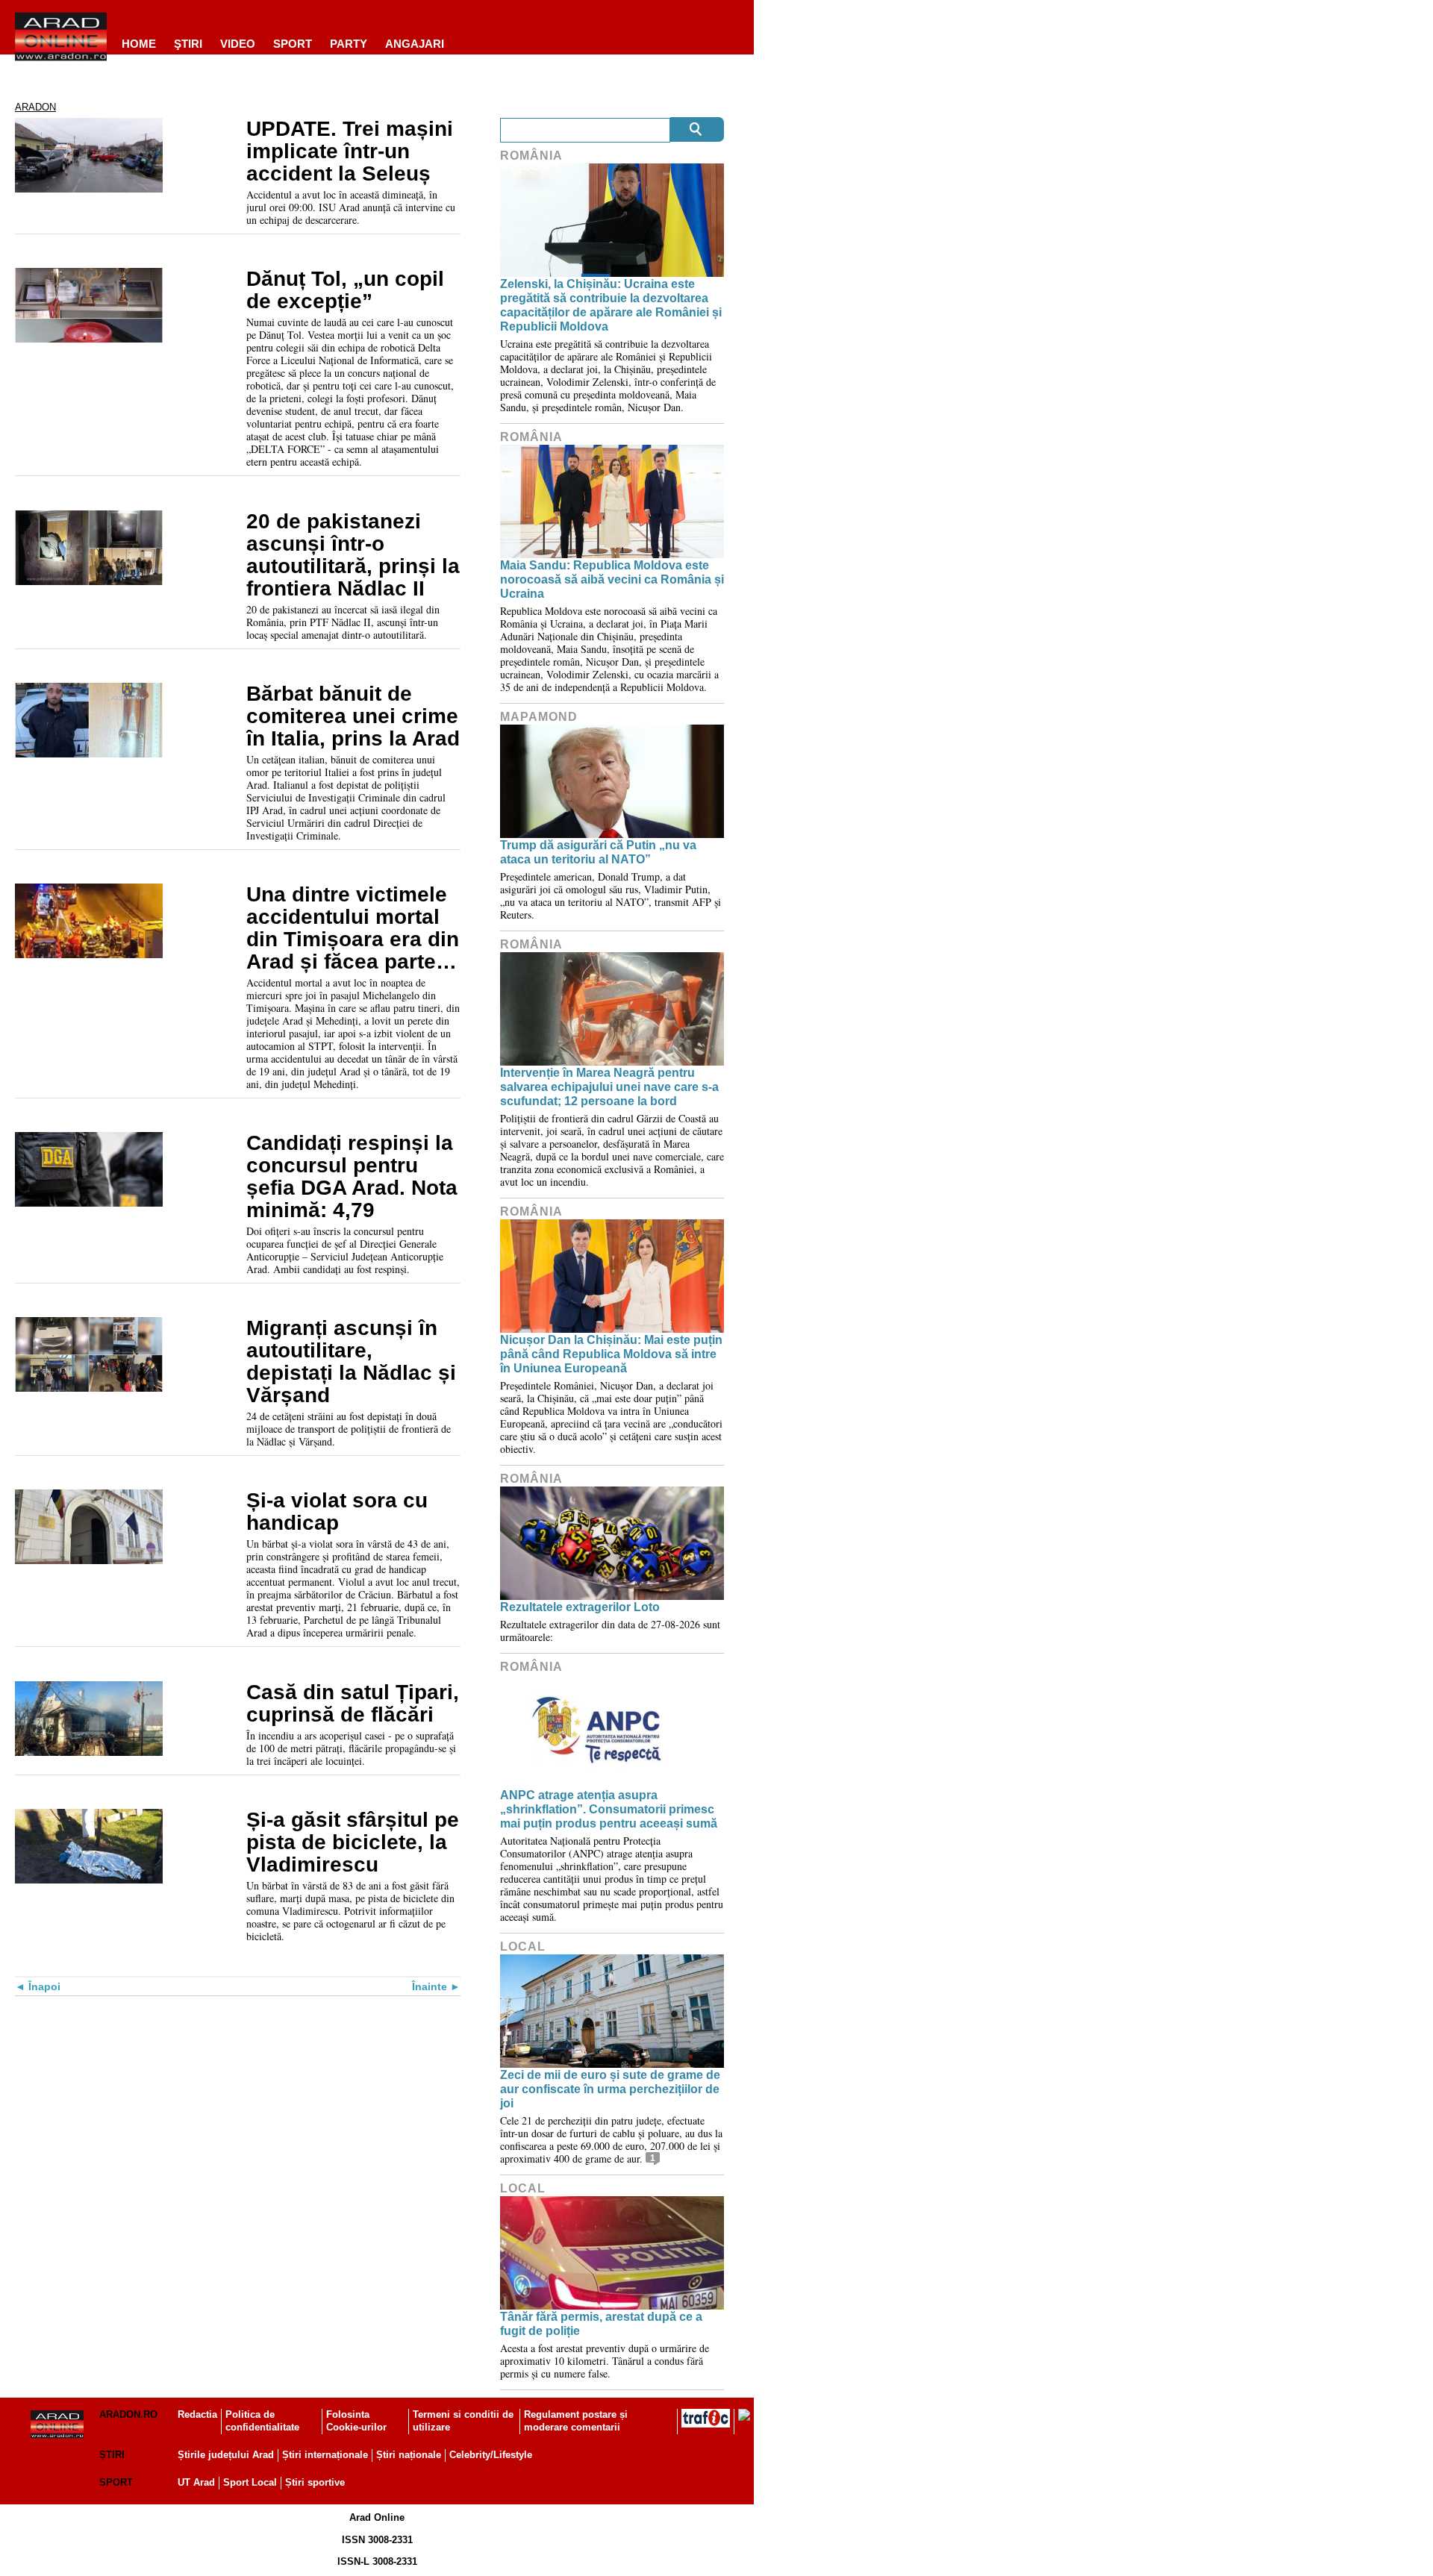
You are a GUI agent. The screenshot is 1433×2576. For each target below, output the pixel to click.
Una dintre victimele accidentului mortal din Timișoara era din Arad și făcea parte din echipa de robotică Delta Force (353, 928)
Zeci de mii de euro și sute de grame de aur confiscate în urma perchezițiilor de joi (610, 2089)
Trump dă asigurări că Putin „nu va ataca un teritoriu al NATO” (598, 852)
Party (349, 44)
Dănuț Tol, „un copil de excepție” (345, 290)
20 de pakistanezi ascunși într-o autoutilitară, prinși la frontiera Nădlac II (353, 555)
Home (139, 44)
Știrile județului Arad (226, 2455)
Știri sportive (315, 2482)
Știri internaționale (325, 2455)
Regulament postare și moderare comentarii (576, 2421)
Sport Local (250, 2482)
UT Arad (196, 2482)
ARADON (35, 107)
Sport (293, 44)
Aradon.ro (128, 2414)
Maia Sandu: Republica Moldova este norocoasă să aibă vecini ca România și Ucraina (612, 579)
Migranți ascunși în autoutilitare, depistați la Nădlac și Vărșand (351, 1362)
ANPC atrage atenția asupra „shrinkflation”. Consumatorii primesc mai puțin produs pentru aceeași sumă (609, 1809)
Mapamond (539, 717)
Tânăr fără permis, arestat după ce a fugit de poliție (601, 2324)
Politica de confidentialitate (262, 2421)
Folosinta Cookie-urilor (356, 2421)
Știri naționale (409, 2455)
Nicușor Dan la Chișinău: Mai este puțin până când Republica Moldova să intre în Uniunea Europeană (611, 1354)
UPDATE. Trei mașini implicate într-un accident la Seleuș (350, 151)
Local (523, 1947)
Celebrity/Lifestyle (491, 2455)
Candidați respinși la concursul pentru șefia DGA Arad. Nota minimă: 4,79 (352, 1177)
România (531, 156)
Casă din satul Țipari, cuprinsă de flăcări (353, 1704)
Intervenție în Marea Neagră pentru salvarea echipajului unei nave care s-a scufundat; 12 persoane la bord (609, 1087)
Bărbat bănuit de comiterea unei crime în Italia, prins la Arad (353, 716)
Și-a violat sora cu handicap (337, 1512)
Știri (112, 2455)
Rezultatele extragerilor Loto (580, 1607)
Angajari (415, 44)
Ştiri (188, 44)
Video (238, 44)
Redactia (197, 2414)
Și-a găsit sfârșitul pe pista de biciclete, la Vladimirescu (353, 1842)
